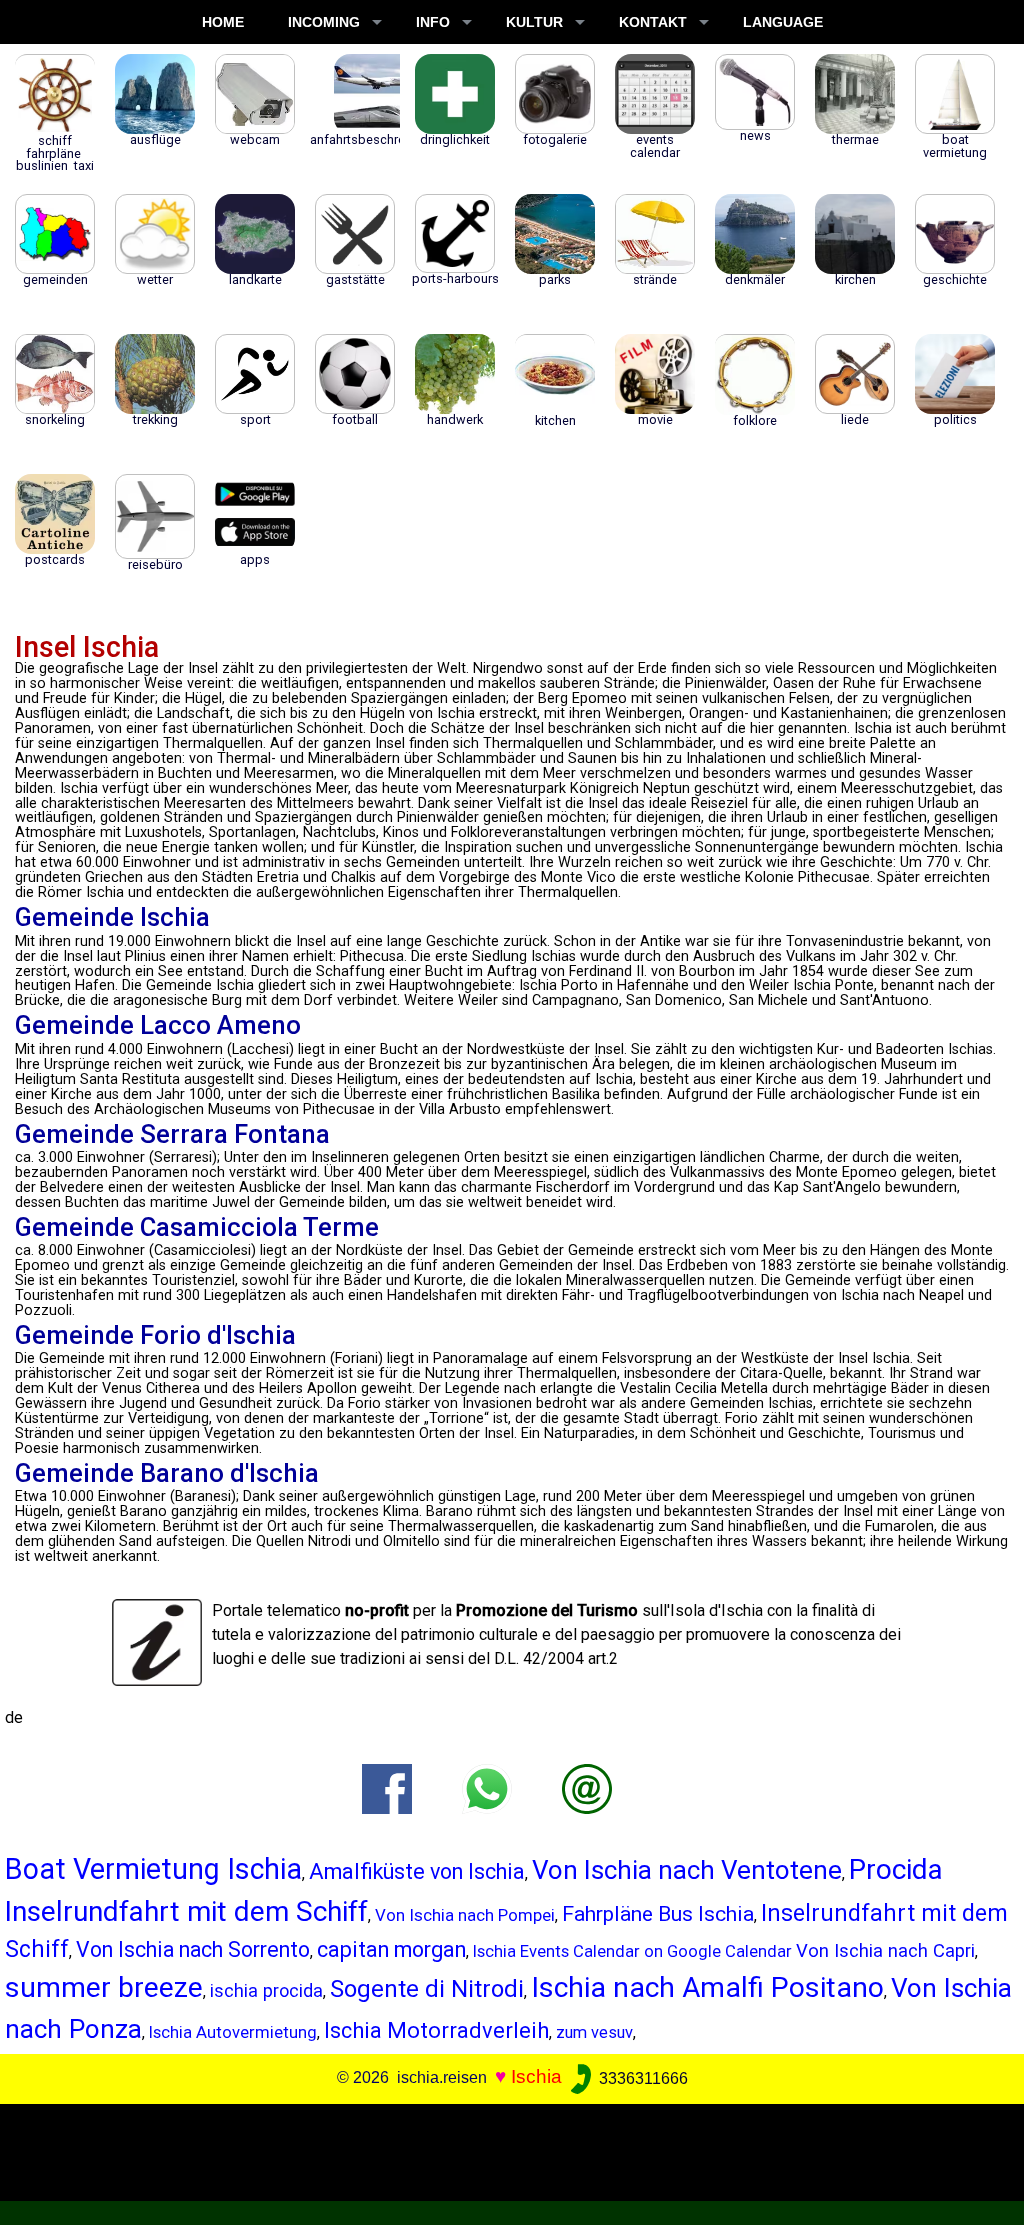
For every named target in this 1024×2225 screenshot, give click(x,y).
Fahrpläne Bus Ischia (658, 1913)
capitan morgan (391, 1949)
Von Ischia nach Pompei (465, 1915)
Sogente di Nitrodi (427, 1989)
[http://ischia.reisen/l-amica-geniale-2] (587, 1787)
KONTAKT (653, 22)
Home (223, 22)
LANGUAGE (783, 22)
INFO (433, 22)
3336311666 (641, 2078)
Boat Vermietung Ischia (153, 1869)
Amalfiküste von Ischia (417, 1871)
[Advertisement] (502, 2149)
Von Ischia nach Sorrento (193, 1949)
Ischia (536, 2077)
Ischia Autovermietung (233, 2032)
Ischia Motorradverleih (436, 2030)
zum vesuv (594, 2032)
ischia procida (266, 1990)
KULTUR (534, 22)
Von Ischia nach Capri (885, 1951)
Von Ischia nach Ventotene (687, 1870)
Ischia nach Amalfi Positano (707, 1987)
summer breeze (104, 1987)
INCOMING (324, 22)
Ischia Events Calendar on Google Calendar (632, 1951)
